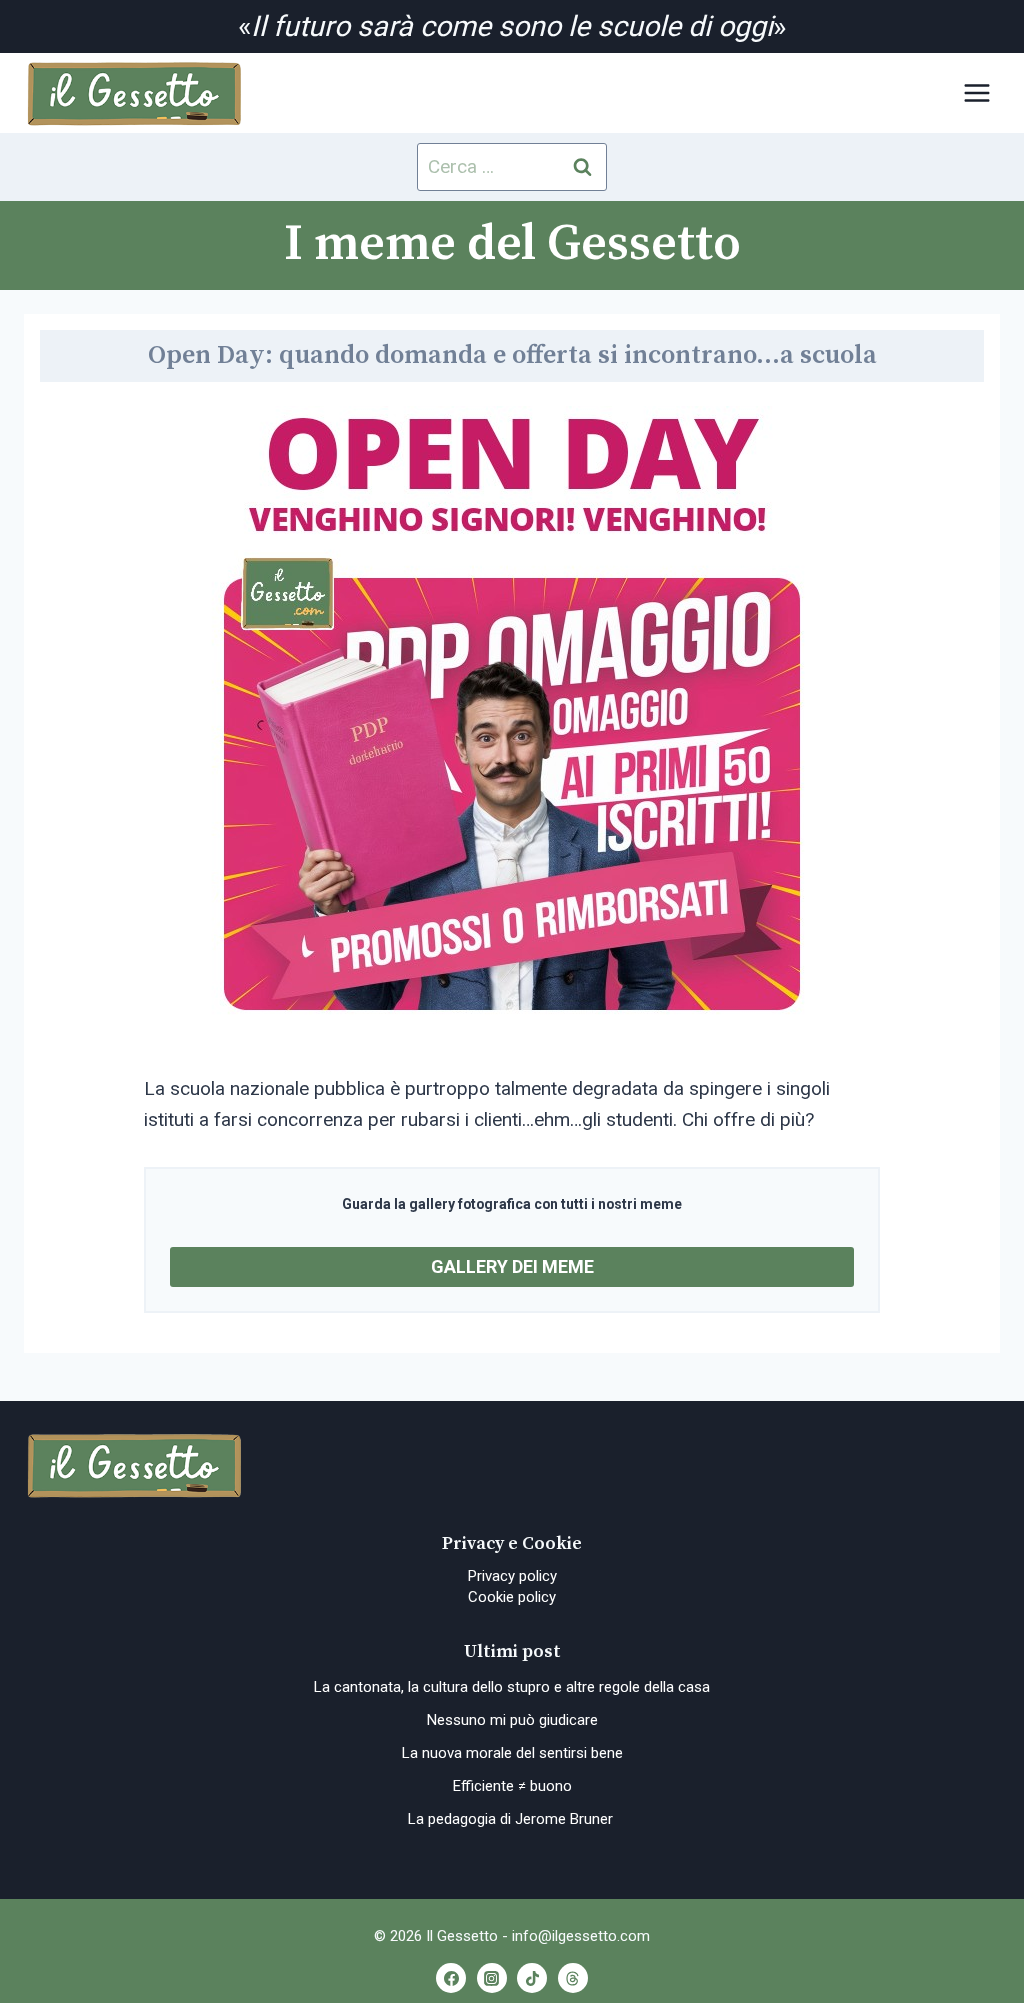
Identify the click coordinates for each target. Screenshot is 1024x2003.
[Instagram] (492, 1978)
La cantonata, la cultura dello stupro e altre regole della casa (512, 1687)
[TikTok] (532, 1978)
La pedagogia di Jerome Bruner (512, 1819)
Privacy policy (512, 1576)
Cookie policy (512, 1597)
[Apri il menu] (976, 93)
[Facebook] (451, 1978)
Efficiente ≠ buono (512, 1786)
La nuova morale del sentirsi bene (512, 1753)
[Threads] (573, 1978)
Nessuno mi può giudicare (512, 1720)
